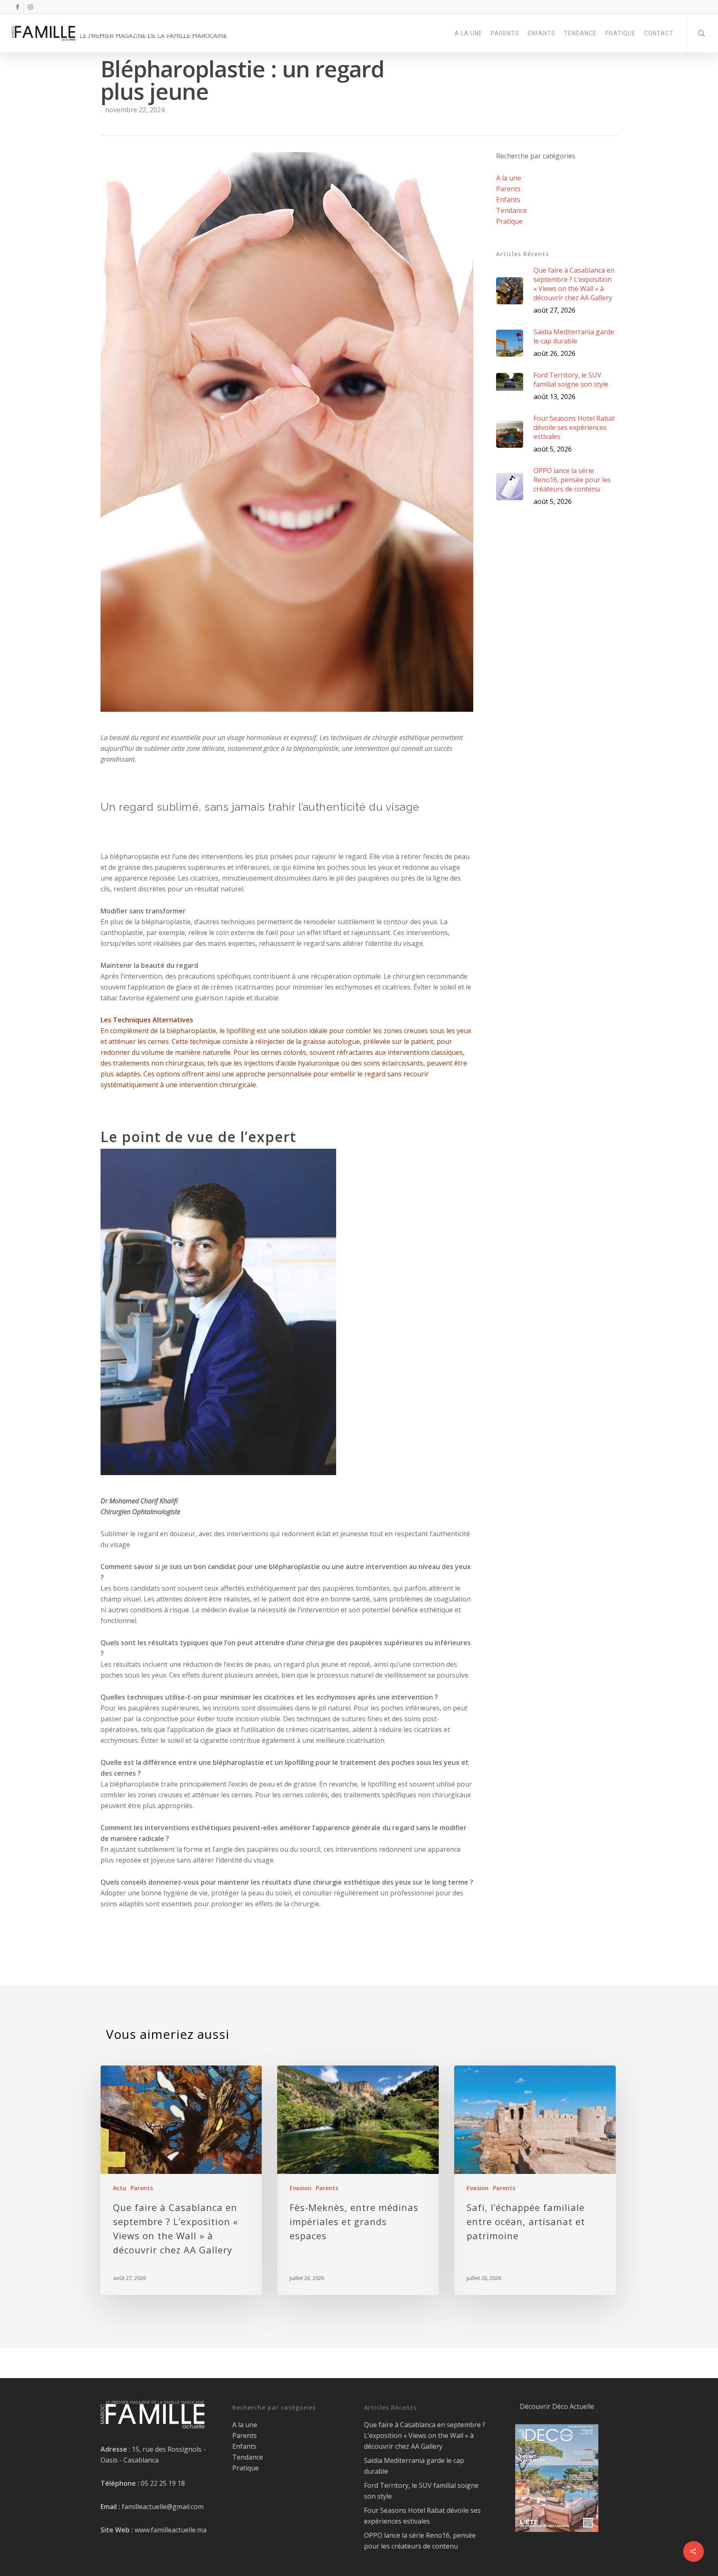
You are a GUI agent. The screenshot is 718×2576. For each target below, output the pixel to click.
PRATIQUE (620, 33)
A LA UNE (468, 33)
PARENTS (505, 33)
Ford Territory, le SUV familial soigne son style (421, 2491)
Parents (508, 189)
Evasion (301, 2188)
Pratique (509, 221)
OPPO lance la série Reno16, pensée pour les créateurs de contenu (420, 2541)
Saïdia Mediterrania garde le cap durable (414, 2466)
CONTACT (659, 33)
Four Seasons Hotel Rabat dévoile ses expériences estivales (422, 2516)
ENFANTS (542, 33)
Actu (120, 2188)
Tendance (511, 210)
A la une (509, 178)
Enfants (508, 200)
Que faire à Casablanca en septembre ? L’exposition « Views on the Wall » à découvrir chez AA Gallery (425, 2435)
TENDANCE (580, 33)
